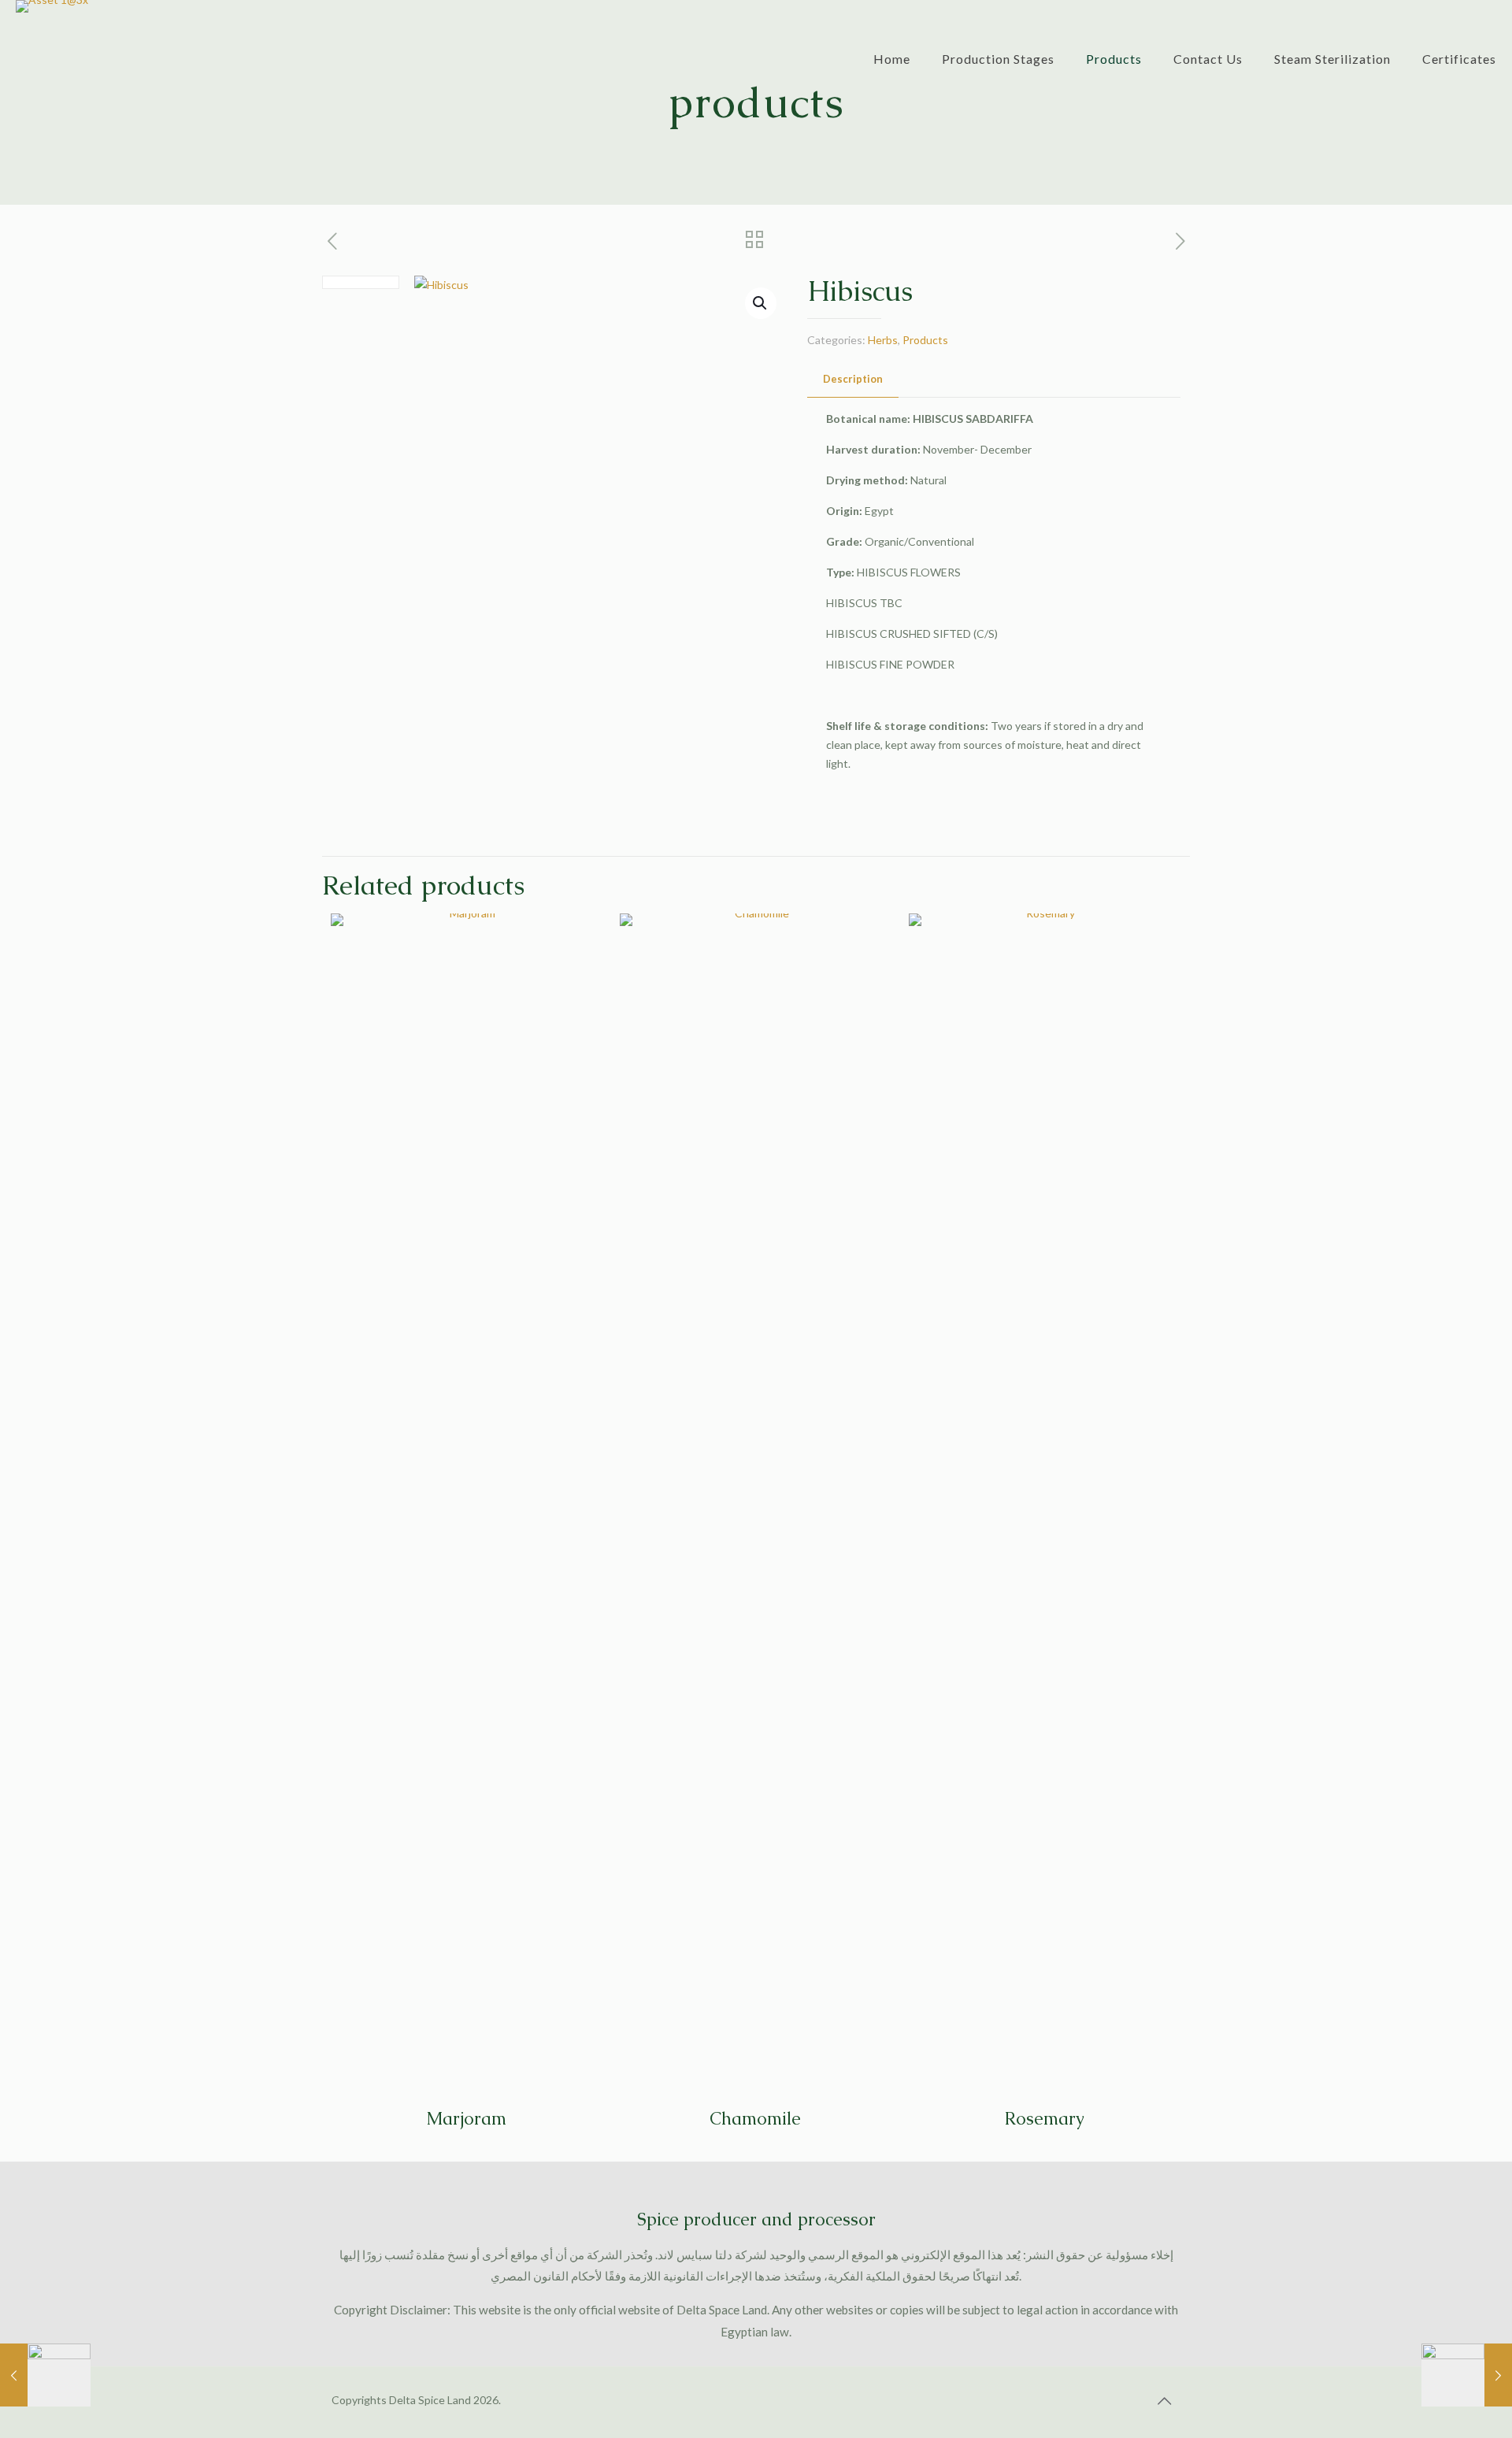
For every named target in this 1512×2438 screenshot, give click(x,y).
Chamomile (755, 2119)
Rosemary (1044, 2119)
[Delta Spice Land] (52, 47)
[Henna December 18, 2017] (1467, 2375)
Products (925, 340)
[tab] (853, 379)
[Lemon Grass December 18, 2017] (45, 2375)
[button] (761, 303)
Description (853, 379)
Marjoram (466, 2119)
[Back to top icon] (1164, 2400)
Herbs (883, 340)
